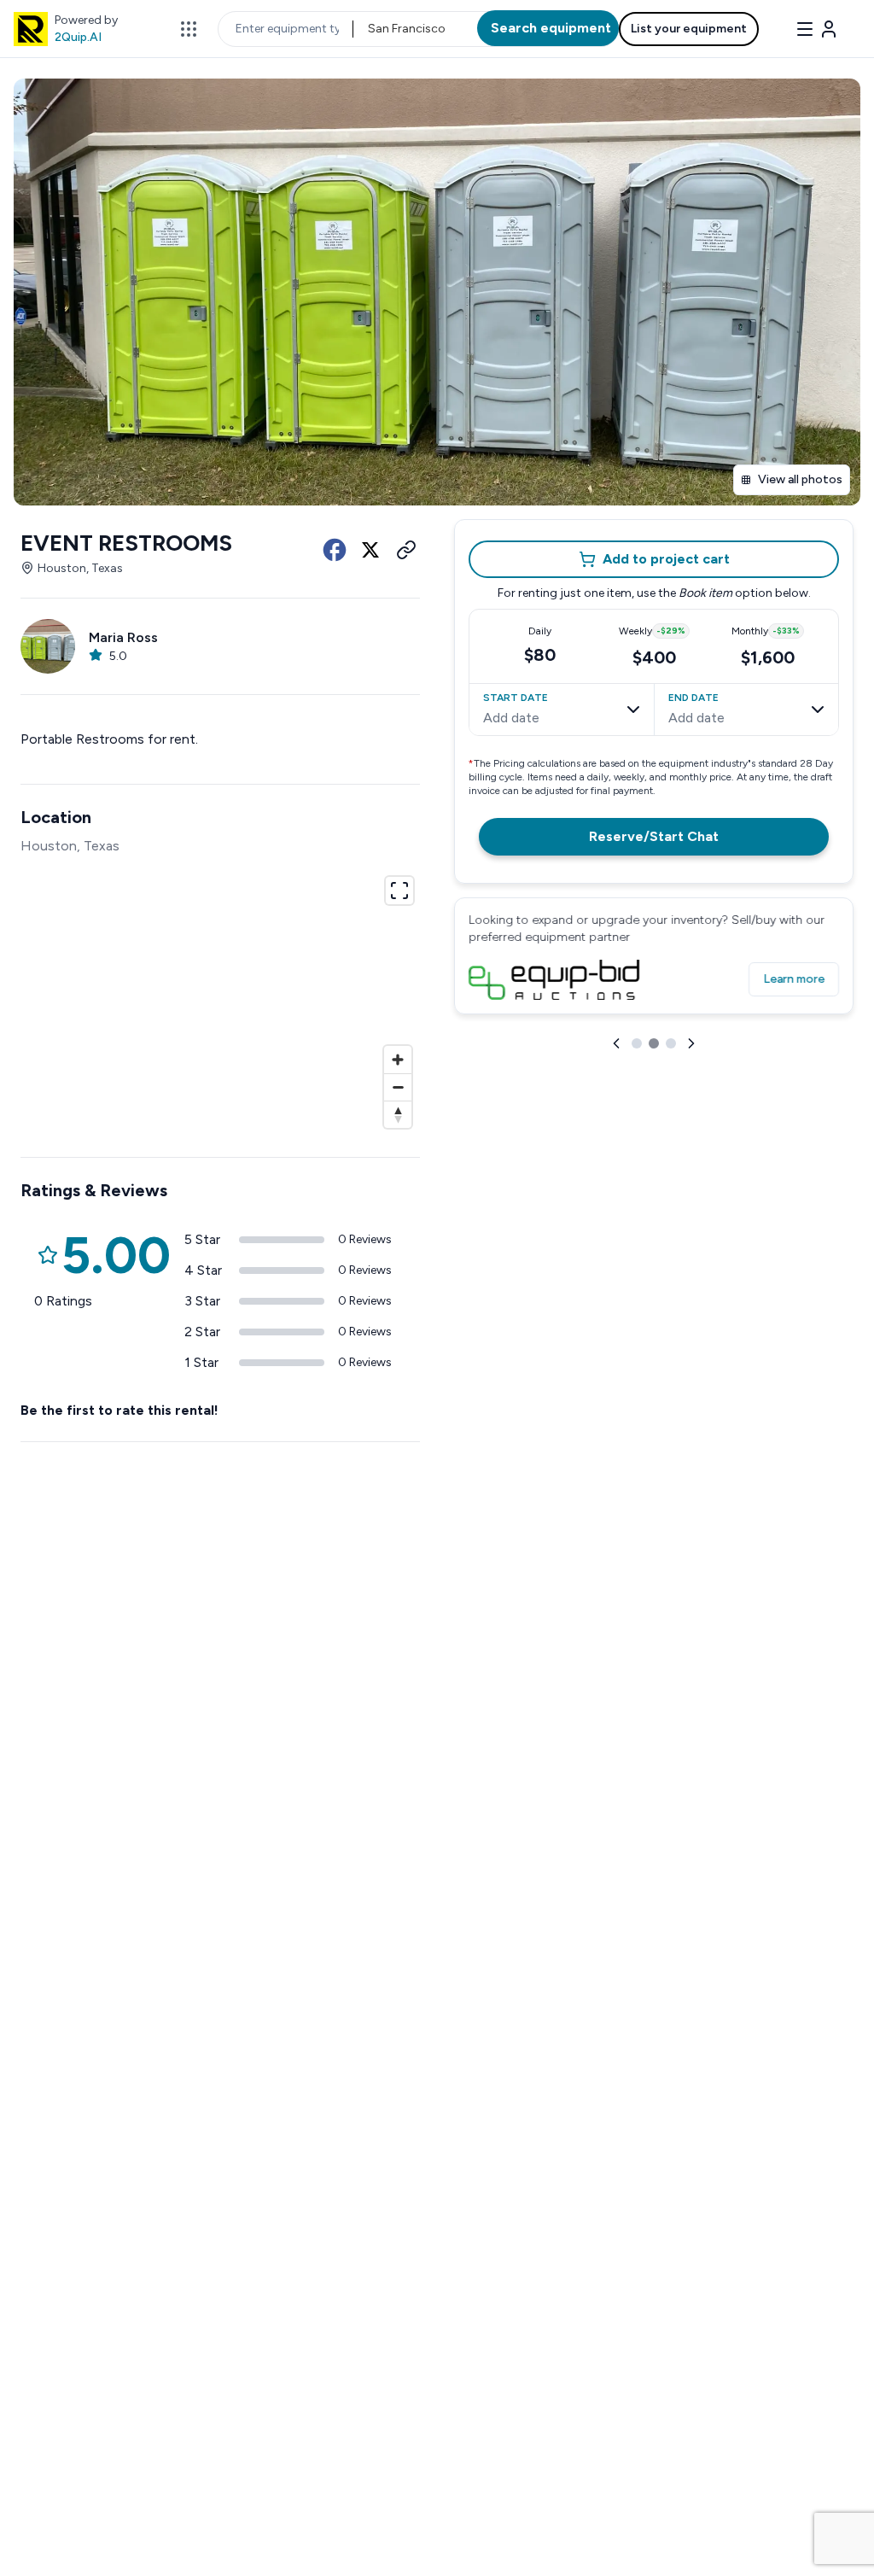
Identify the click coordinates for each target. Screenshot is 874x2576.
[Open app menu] (189, 29)
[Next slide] (691, 1043)
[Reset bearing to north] (398, 1114)
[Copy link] (406, 550)
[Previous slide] (616, 1043)
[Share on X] (370, 550)
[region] (220, 1000)
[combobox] (369, 29)
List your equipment (689, 29)
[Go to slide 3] (671, 1043)
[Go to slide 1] (637, 1043)
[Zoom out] (398, 1087)
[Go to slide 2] (654, 1043)
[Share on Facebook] (335, 550)
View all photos (800, 479)
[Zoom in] (398, 1060)
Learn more (794, 979)
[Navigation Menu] (816, 29)
